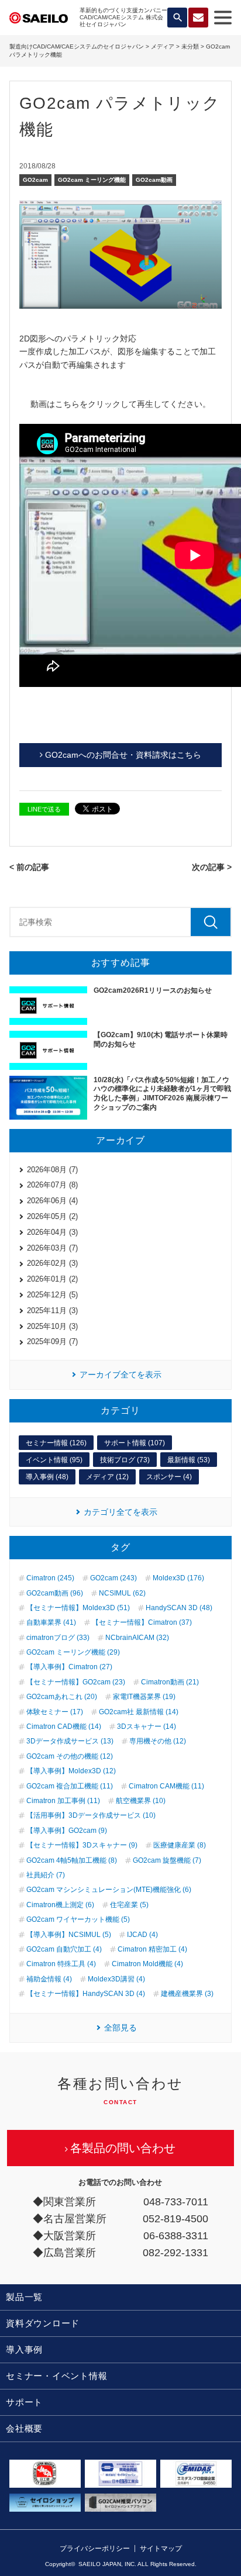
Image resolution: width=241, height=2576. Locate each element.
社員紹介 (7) (46, 1875)
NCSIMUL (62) (122, 1593)
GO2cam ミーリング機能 (92, 180)
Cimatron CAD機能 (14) (64, 1726)
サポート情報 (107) (135, 1443)
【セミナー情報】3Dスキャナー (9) (82, 1845)
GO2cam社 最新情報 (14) (139, 1712)
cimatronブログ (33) (58, 1638)
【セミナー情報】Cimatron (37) (142, 1622)
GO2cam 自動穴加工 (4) (64, 1949)
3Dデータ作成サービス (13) (70, 1741)
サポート (24, 2402)
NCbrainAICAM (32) (137, 1638)
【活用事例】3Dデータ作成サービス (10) (91, 1815)
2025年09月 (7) (52, 1341)
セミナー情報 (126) (56, 1443)
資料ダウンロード (43, 2323)
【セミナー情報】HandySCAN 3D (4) (86, 1994)
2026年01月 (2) (52, 1279)
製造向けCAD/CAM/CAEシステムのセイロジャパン (77, 46)
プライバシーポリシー (95, 2549)
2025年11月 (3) (52, 1311)
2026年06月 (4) (52, 1201)
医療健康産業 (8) (180, 1845)
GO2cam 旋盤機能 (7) (167, 1860)
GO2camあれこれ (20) (62, 1697)
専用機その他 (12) (158, 1741)
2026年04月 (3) (52, 1232)
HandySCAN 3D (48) (179, 1608)
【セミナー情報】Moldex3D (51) (78, 1608)
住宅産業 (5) (129, 1905)
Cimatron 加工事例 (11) (63, 1801)
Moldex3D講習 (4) (116, 1979)
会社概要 (24, 2428)
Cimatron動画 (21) (170, 1682)
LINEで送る (44, 809)
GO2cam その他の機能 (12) (70, 1756)
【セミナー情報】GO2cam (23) (76, 1682)
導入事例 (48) (47, 1477)
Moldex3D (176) (178, 1578)
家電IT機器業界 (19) (144, 1697)
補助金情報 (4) (49, 1979)
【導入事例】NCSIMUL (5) (69, 1935)
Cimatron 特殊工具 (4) (61, 1964)
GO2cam (35, 180)
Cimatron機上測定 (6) (60, 1905)
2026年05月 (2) (52, 1216)
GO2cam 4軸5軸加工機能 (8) (72, 1860)
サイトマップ (161, 2549)
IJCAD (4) (142, 1935)
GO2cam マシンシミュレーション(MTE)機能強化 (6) (109, 1890)
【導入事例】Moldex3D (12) (71, 1771)
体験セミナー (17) (55, 1712)
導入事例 (24, 2349)
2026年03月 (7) (52, 1248)
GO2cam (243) (113, 1578)
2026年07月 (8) (52, 1185)
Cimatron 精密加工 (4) (152, 1949)
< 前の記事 (29, 867)
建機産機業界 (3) (187, 1994)
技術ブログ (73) (125, 1460)
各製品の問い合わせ (123, 2148)
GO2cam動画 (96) (55, 1593)
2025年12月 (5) (52, 1295)
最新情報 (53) (189, 1460)
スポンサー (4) (169, 1477)
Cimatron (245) (50, 1578)
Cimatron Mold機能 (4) (147, 1964)
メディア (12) (107, 1477)
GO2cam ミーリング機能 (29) (73, 1652)
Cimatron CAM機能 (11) (166, 1786)
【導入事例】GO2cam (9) (67, 1831)
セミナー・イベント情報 (56, 2376)
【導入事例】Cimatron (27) (69, 1667)
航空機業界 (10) (141, 1801)
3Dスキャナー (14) (147, 1726)
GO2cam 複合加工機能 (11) (70, 1786)
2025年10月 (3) (52, 1326)
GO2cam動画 (154, 180)
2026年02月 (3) (52, 1263)
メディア (163, 46)
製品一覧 (24, 2297)
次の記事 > (212, 867)
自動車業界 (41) (51, 1622)
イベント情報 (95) (54, 1460)
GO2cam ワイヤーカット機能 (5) (78, 1919)
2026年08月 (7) (52, 1170)
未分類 (190, 46)
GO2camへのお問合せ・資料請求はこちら (123, 755)
